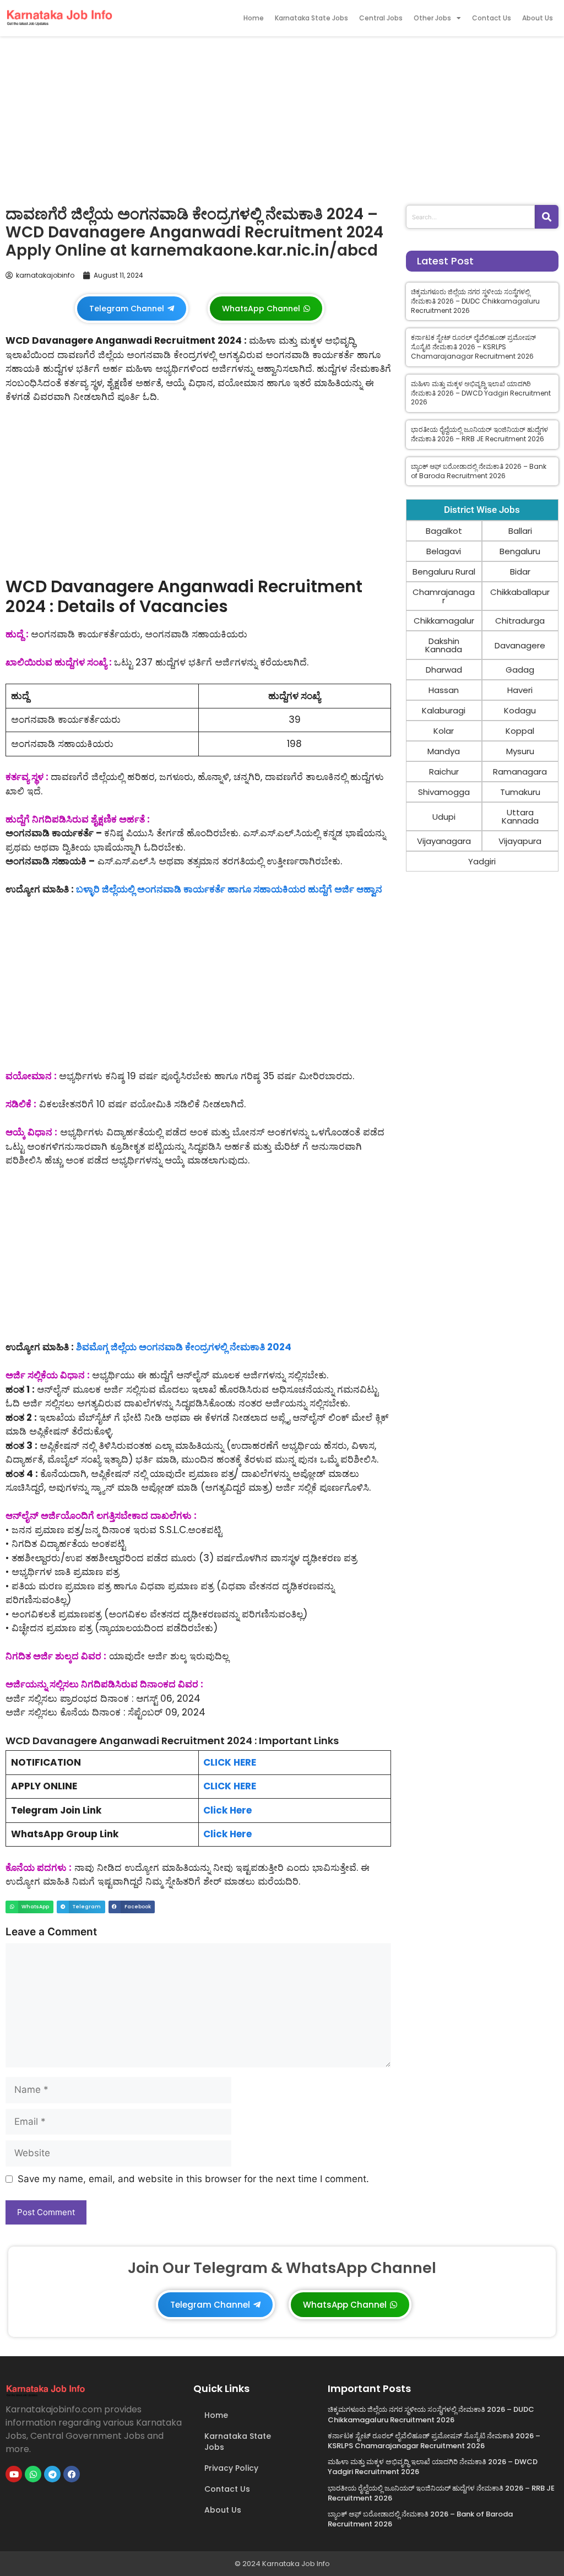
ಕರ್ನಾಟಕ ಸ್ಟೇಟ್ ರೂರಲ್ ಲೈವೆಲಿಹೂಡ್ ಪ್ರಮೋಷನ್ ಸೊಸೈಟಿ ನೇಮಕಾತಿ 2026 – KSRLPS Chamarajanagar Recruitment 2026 (473, 347)
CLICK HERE (230, 1762)
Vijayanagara (444, 841)
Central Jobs (381, 18)
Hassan (444, 690)
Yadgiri (482, 861)
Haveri (520, 690)
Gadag (520, 670)
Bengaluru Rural (444, 572)
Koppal (520, 731)
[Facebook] (72, 2474)
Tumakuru (520, 792)
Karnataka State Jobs (311, 18)
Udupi (444, 817)
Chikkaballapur (520, 592)
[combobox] (470, 217)
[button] (29, 1907)
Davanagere (520, 645)
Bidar (520, 572)
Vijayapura (520, 841)
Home (254, 18)
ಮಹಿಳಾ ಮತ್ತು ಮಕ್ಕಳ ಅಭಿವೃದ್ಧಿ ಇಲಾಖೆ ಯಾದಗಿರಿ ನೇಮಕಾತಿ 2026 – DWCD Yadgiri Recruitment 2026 (481, 393)
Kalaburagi (444, 710)
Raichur (444, 772)
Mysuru (520, 751)
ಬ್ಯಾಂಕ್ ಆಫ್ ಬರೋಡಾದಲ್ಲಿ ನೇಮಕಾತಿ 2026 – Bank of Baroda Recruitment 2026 (479, 471)
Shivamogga (444, 792)
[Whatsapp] (33, 2474)
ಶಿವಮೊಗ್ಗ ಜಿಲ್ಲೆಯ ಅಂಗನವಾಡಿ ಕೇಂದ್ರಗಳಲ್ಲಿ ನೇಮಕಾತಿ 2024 (184, 1347)
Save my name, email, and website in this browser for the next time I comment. (193, 2179)
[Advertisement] (282, 118)
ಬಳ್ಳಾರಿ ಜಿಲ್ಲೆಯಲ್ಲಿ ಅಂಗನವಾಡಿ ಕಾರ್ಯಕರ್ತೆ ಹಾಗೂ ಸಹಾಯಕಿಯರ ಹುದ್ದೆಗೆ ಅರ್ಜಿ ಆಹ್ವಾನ (229, 889)
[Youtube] (14, 2474)
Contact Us (492, 18)
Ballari (520, 531)
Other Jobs (432, 18)
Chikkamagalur (444, 621)
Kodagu (520, 710)
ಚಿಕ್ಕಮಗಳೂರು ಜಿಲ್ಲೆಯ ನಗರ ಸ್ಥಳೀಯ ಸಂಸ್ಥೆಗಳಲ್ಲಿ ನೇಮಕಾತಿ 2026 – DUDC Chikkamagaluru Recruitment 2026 (475, 301)
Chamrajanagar (444, 596)
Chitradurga (520, 621)
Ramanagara (520, 772)
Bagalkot (444, 531)
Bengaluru (520, 551)
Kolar (444, 731)
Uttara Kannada (520, 816)
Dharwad (444, 670)
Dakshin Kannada (444, 645)
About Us (538, 18)
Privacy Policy (231, 2468)
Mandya (444, 751)
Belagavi (444, 551)
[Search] (547, 217)
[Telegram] (52, 2474)
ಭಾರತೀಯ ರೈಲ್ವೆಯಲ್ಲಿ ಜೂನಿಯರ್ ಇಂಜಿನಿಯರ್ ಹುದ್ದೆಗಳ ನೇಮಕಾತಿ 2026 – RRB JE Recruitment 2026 (479, 434)
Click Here (227, 1810)
